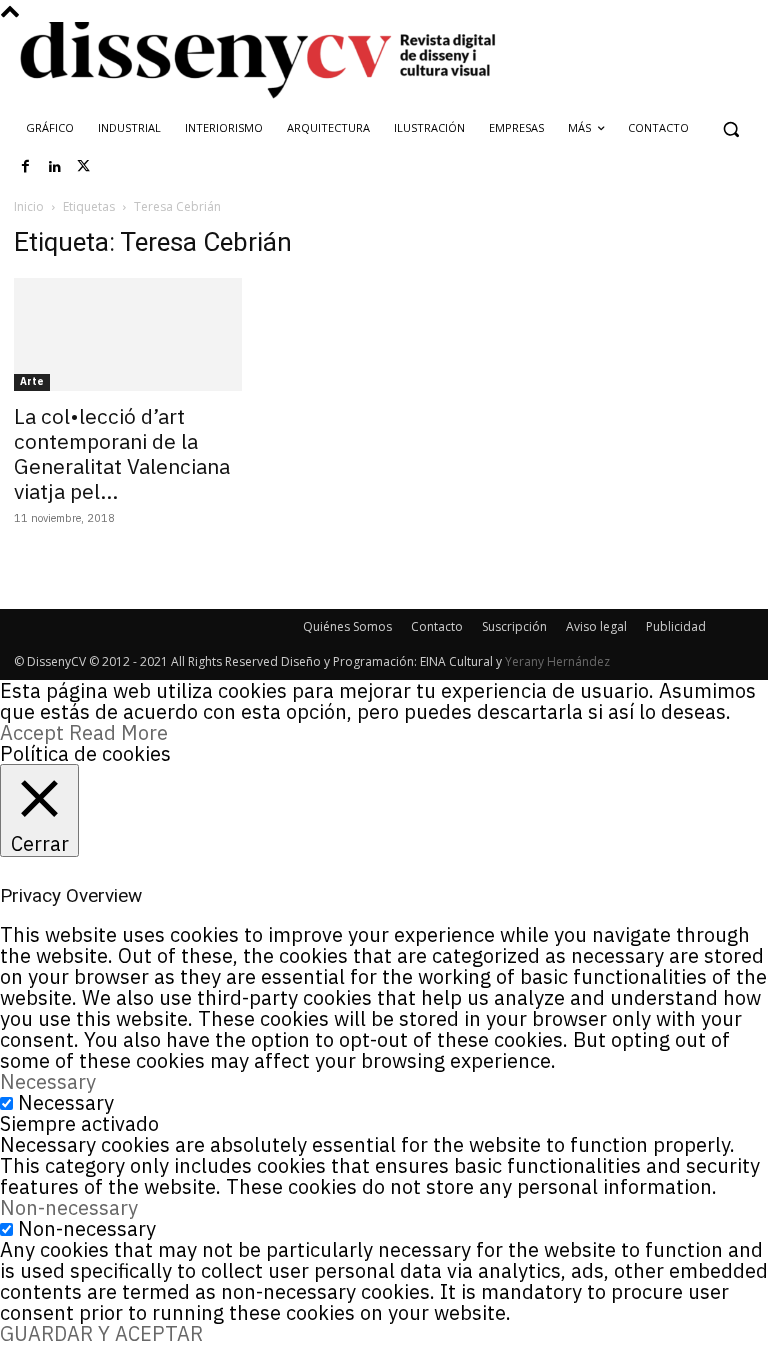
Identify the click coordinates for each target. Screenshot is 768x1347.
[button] (730, 128)
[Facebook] (26, 167)
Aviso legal (596, 626)
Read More (118, 732)
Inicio (29, 206)
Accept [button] (32, 732)
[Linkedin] (55, 167)
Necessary (66, 1102)
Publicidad (676, 626)
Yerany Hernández (557, 661)
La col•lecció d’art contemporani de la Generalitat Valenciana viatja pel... (122, 453)
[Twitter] (84, 167)
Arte (32, 381)
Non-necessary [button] (69, 1207)
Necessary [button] (48, 1081)
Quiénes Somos (347, 626)
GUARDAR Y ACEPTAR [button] (101, 1333)
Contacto (437, 626)
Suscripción (514, 626)
